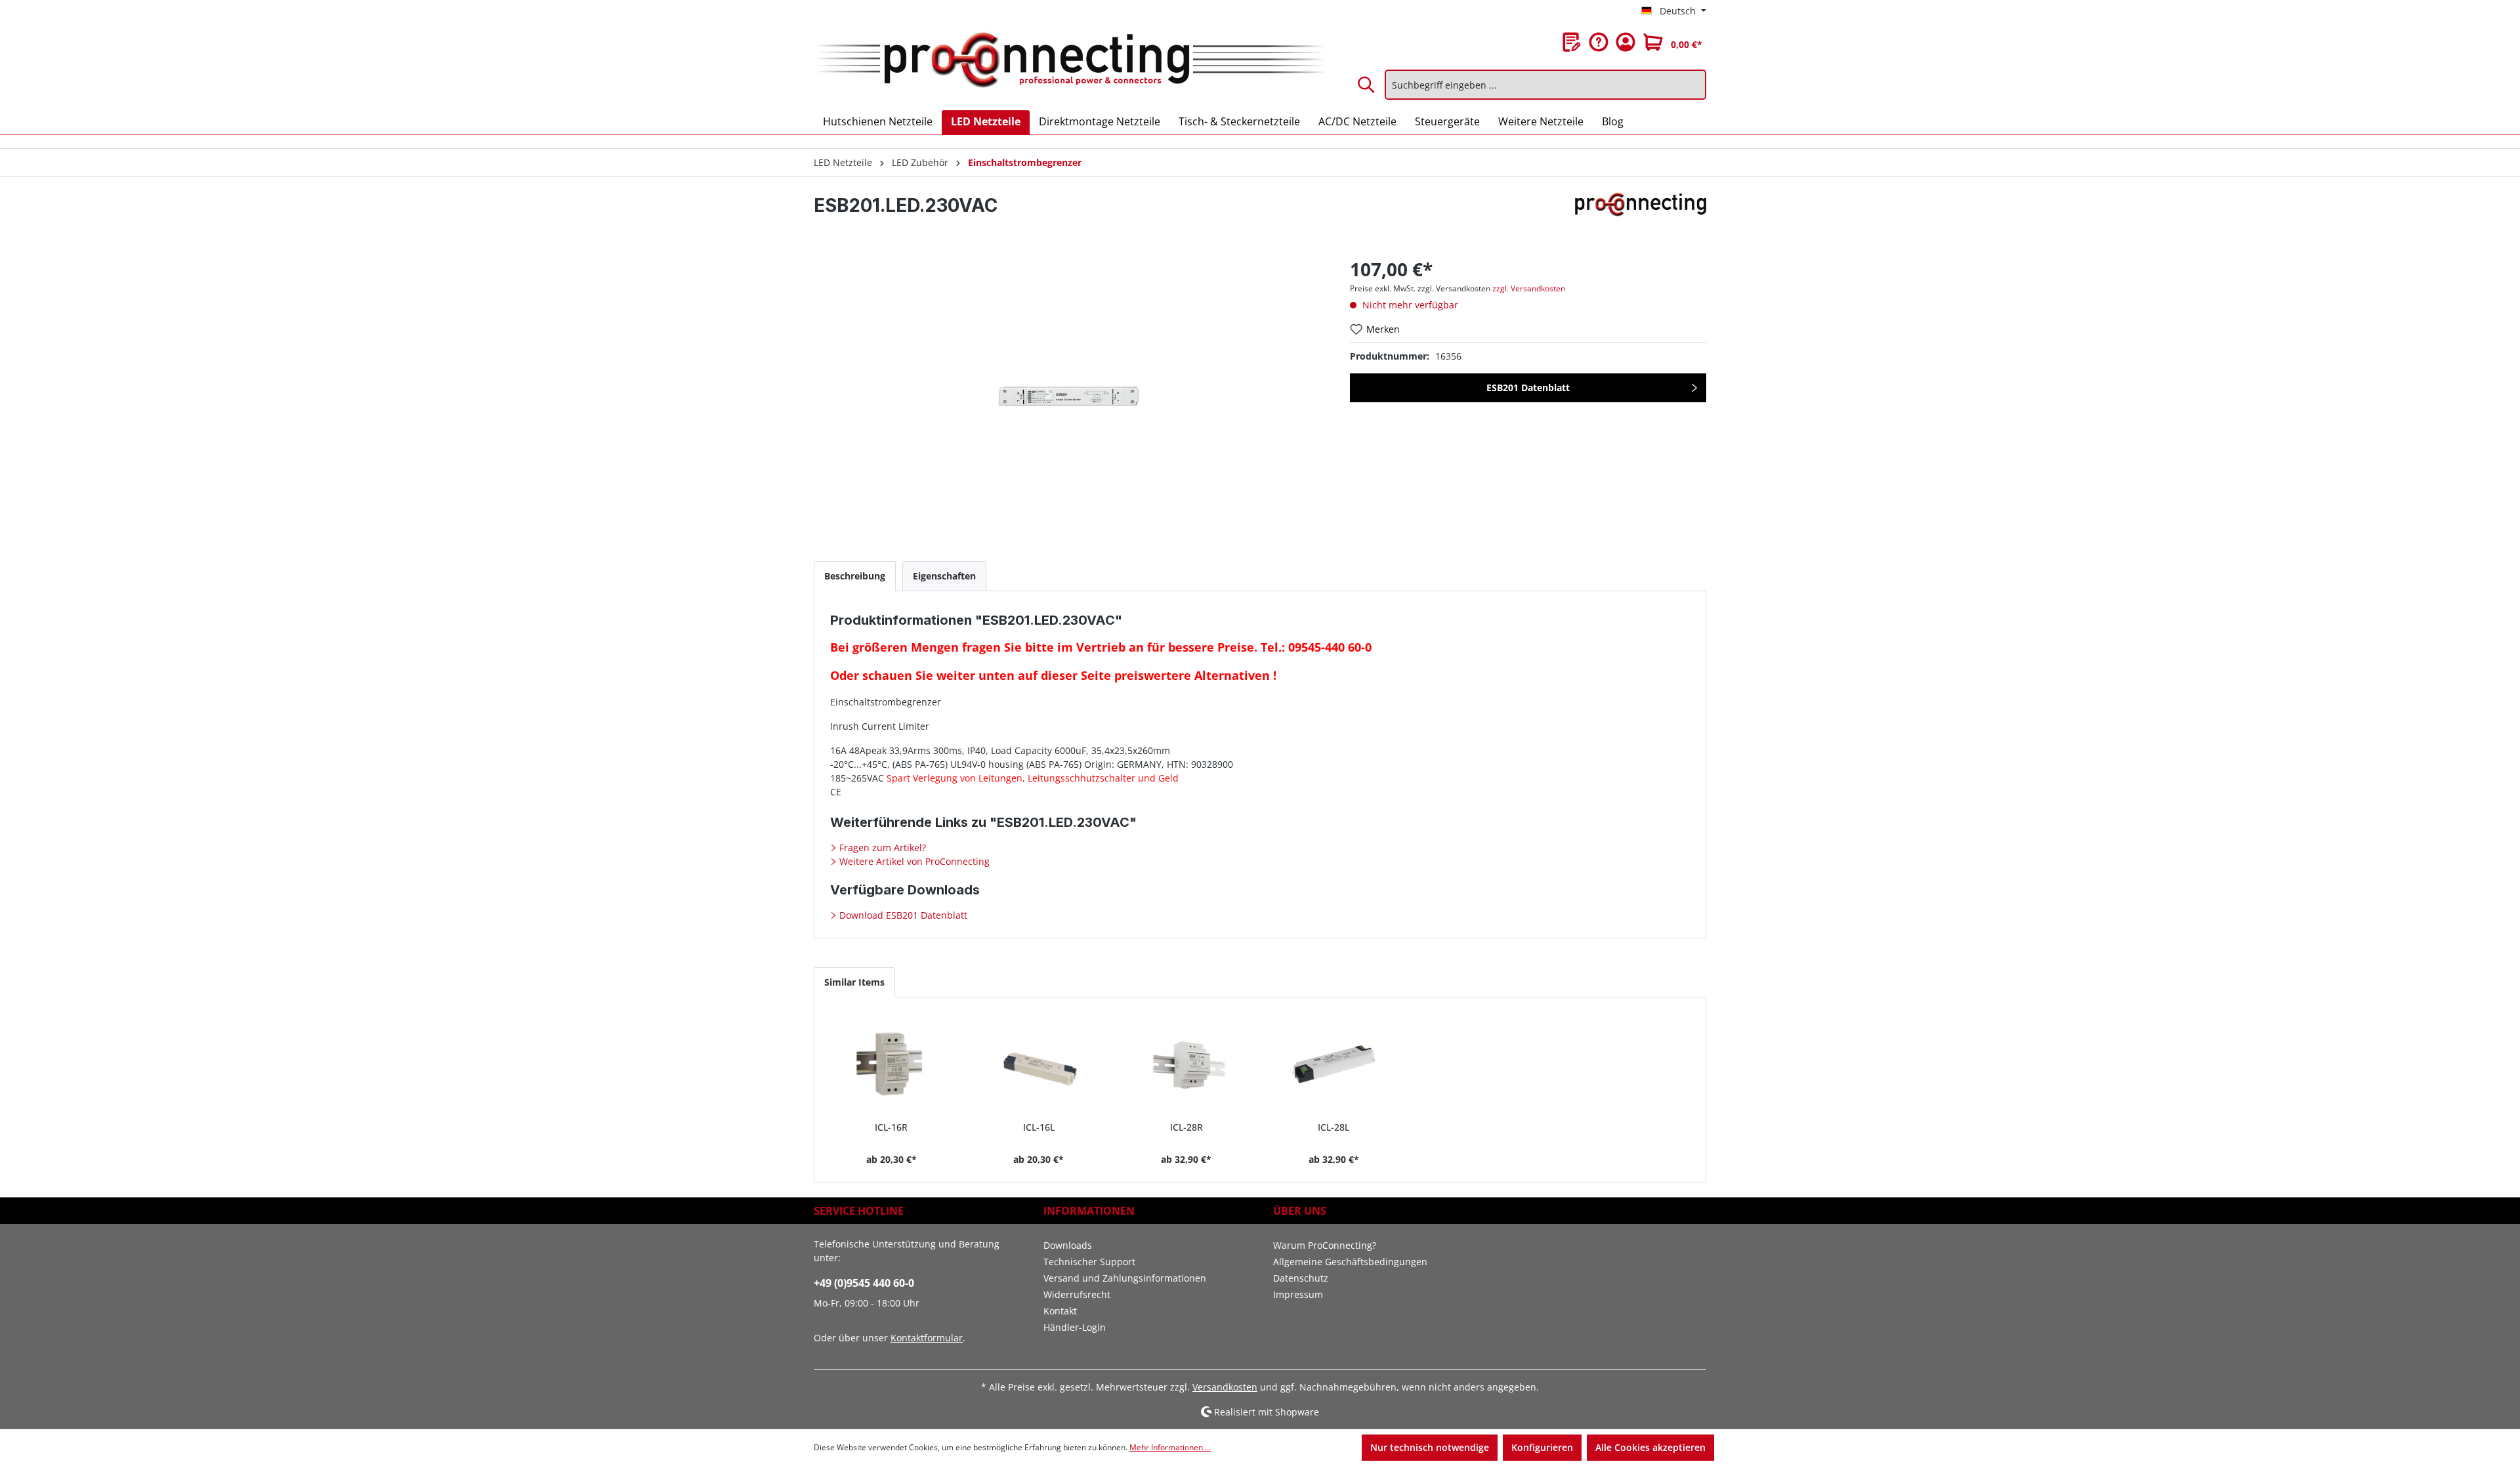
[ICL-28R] (1186, 1064)
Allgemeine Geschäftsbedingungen (1350, 1262)
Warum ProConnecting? (1325, 1245)
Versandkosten (1225, 1387)
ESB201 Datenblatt (1528, 387)
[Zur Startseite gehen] (1069, 61)
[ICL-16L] (1039, 1064)
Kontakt (1060, 1311)
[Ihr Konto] (1626, 42)
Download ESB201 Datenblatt (902, 915)
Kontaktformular (927, 1338)
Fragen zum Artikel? (881, 848)
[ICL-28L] (1334, 1064)
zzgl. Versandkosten (1529, 288)
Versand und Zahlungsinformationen (1125, 1278)
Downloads (1068, 1245)
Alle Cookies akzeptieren (1650, 1447)
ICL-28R (1186, 1127)
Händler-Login (1075, 1327)
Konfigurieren (1542, 1447)
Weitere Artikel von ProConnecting (913, 861)
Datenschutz (1301, 1278)
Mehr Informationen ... (1170, 1447)
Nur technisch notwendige (1430, 1447)
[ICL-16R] (892, 1064)
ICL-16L (1039, 1127)
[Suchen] (1367, 85)
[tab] (855, 576)
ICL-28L (1333, 1127)
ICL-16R (891, 1127)
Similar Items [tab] (854, 982)
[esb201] (1068, 397)
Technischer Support (1089, 1262)
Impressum (1298, 1294)
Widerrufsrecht (1077, 1294)
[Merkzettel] (1572, 42)
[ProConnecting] (1641, 211)
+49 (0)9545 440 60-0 (864, 1283)
